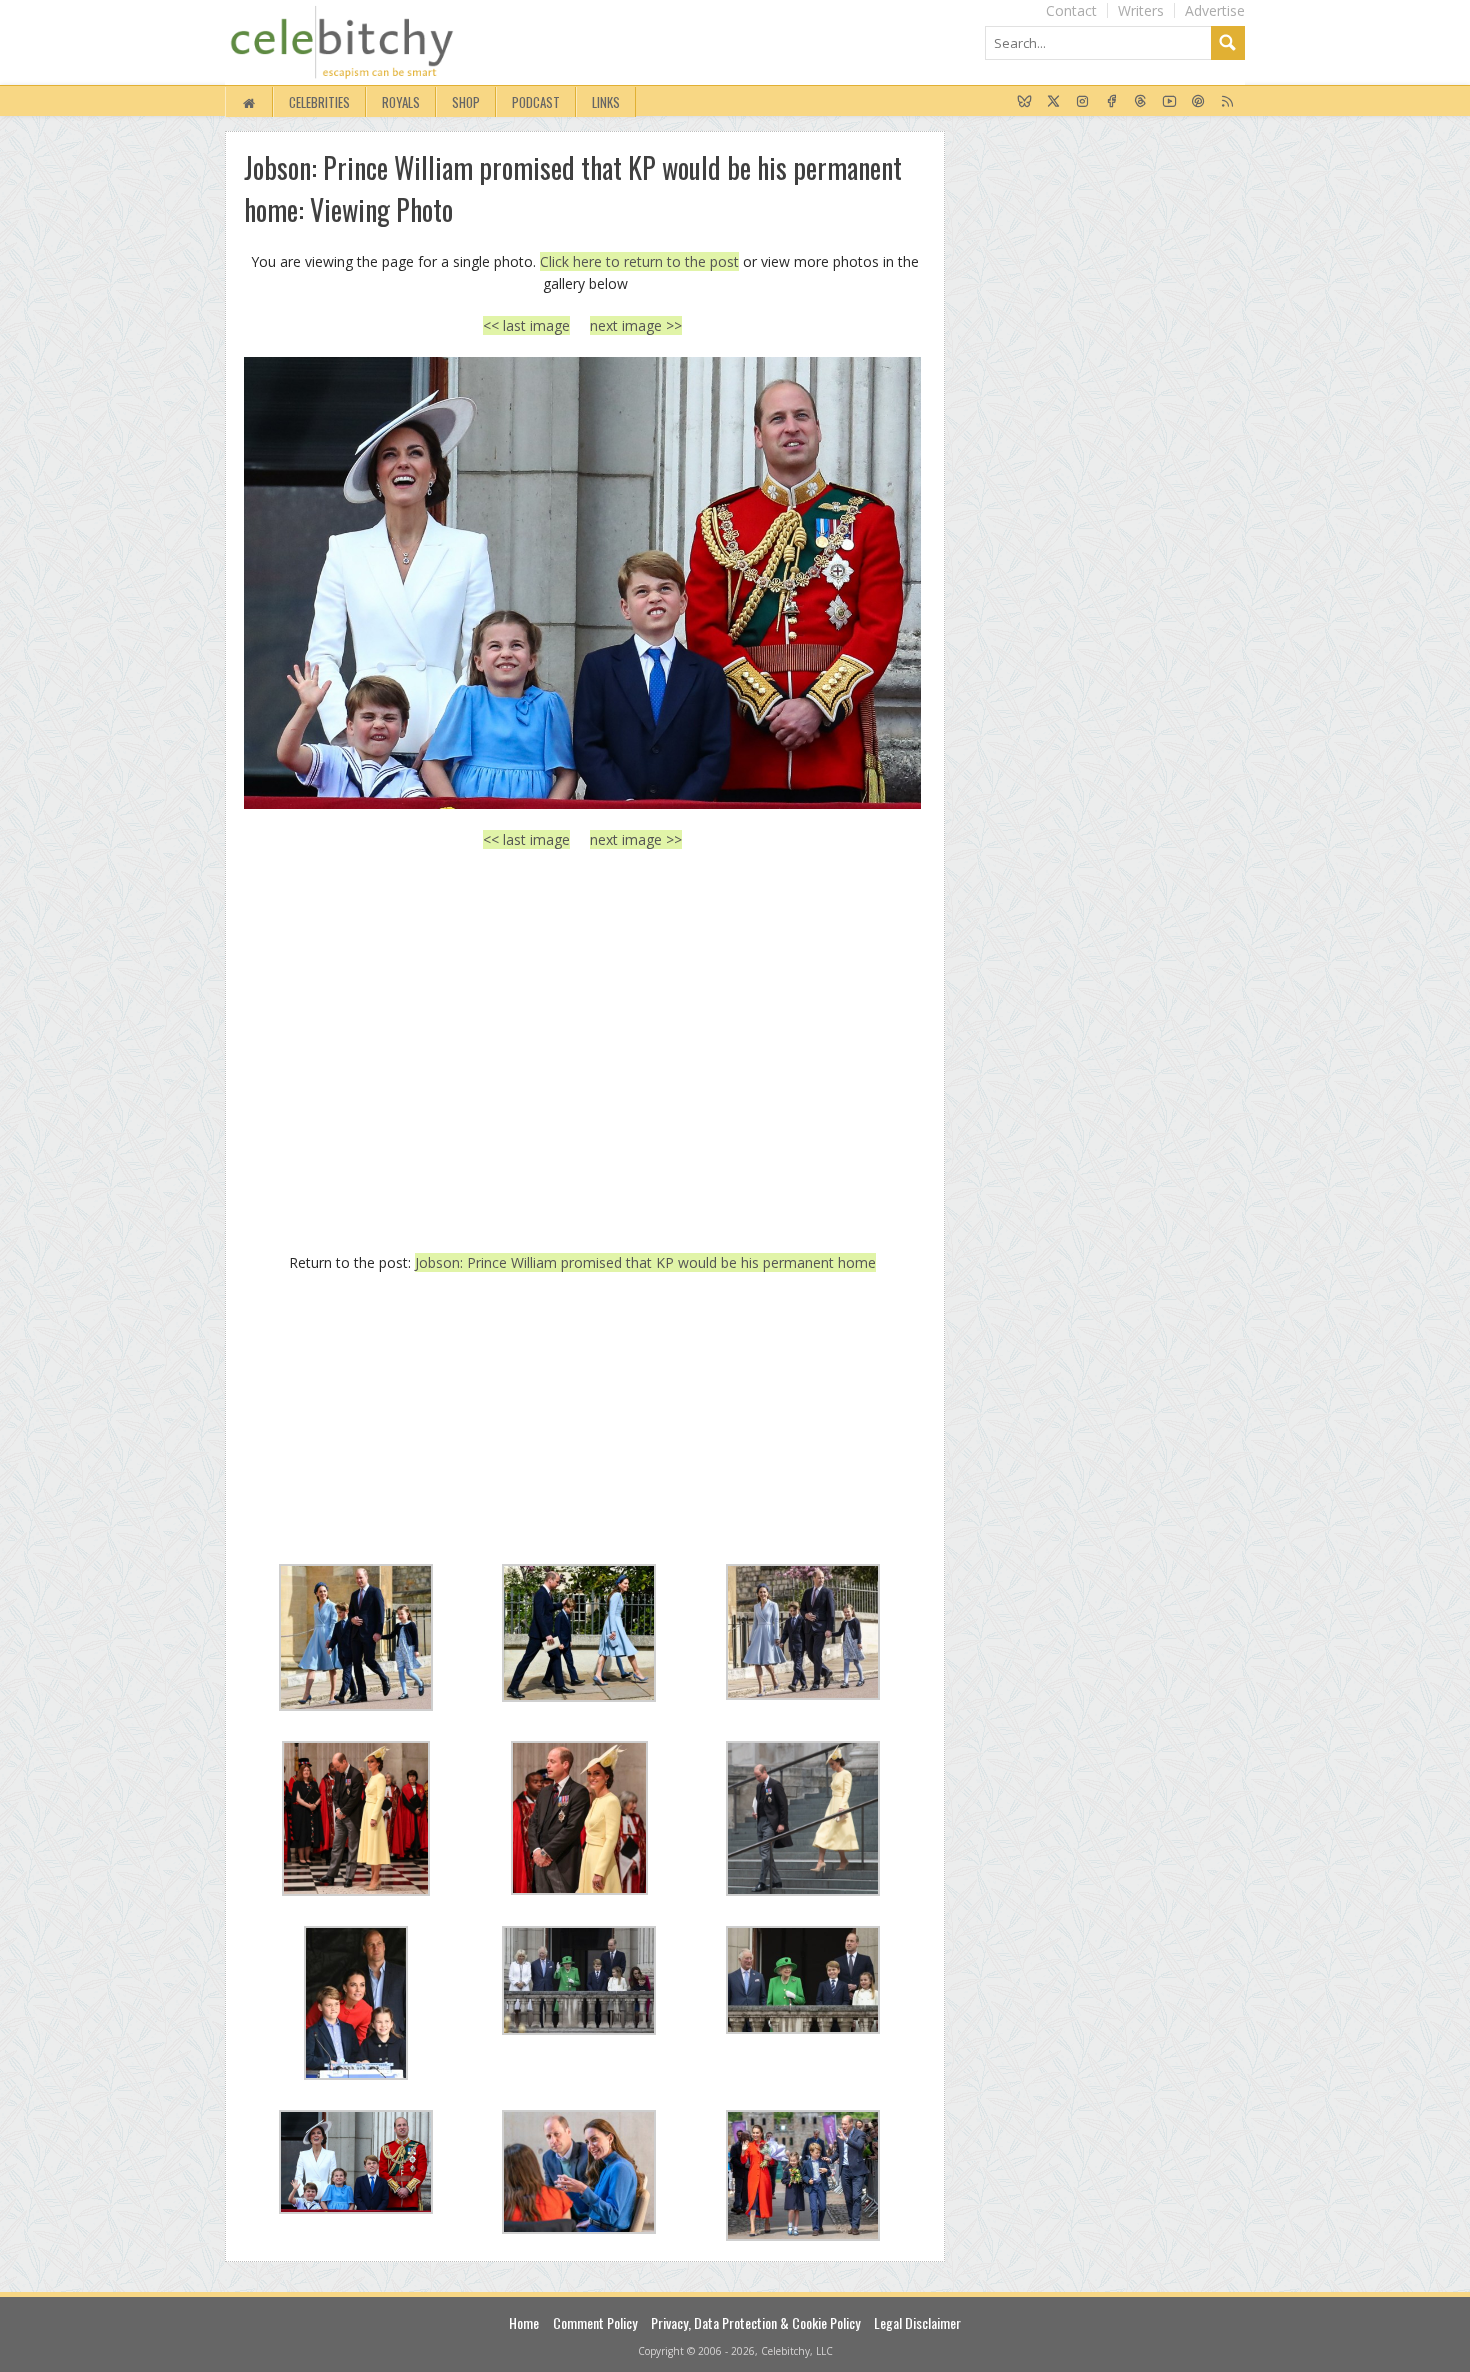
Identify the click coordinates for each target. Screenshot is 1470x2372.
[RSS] (1227, 102)
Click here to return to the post (639, 261)
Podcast (536, 102)
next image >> (636, 325)
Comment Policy (595, 2322)
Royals (401, 102)
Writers (1141, 10)
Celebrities (319, 102)
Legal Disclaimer (917, 2322)
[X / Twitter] (1053, 102)
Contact (1071, 10)
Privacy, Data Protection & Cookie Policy (755, 2322)
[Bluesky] (1024, 102)
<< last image (526, 325)
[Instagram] (1082, 102)
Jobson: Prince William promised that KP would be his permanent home (645, 1262)
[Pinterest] (1198, 102)
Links (606, 102)
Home (524, 2322)
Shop (466, 102)
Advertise (1215, 10)
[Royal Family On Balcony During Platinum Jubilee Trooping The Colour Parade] (582, 582)
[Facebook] (1111, 102)
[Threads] (1140, 102)
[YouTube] (1169, 102)
